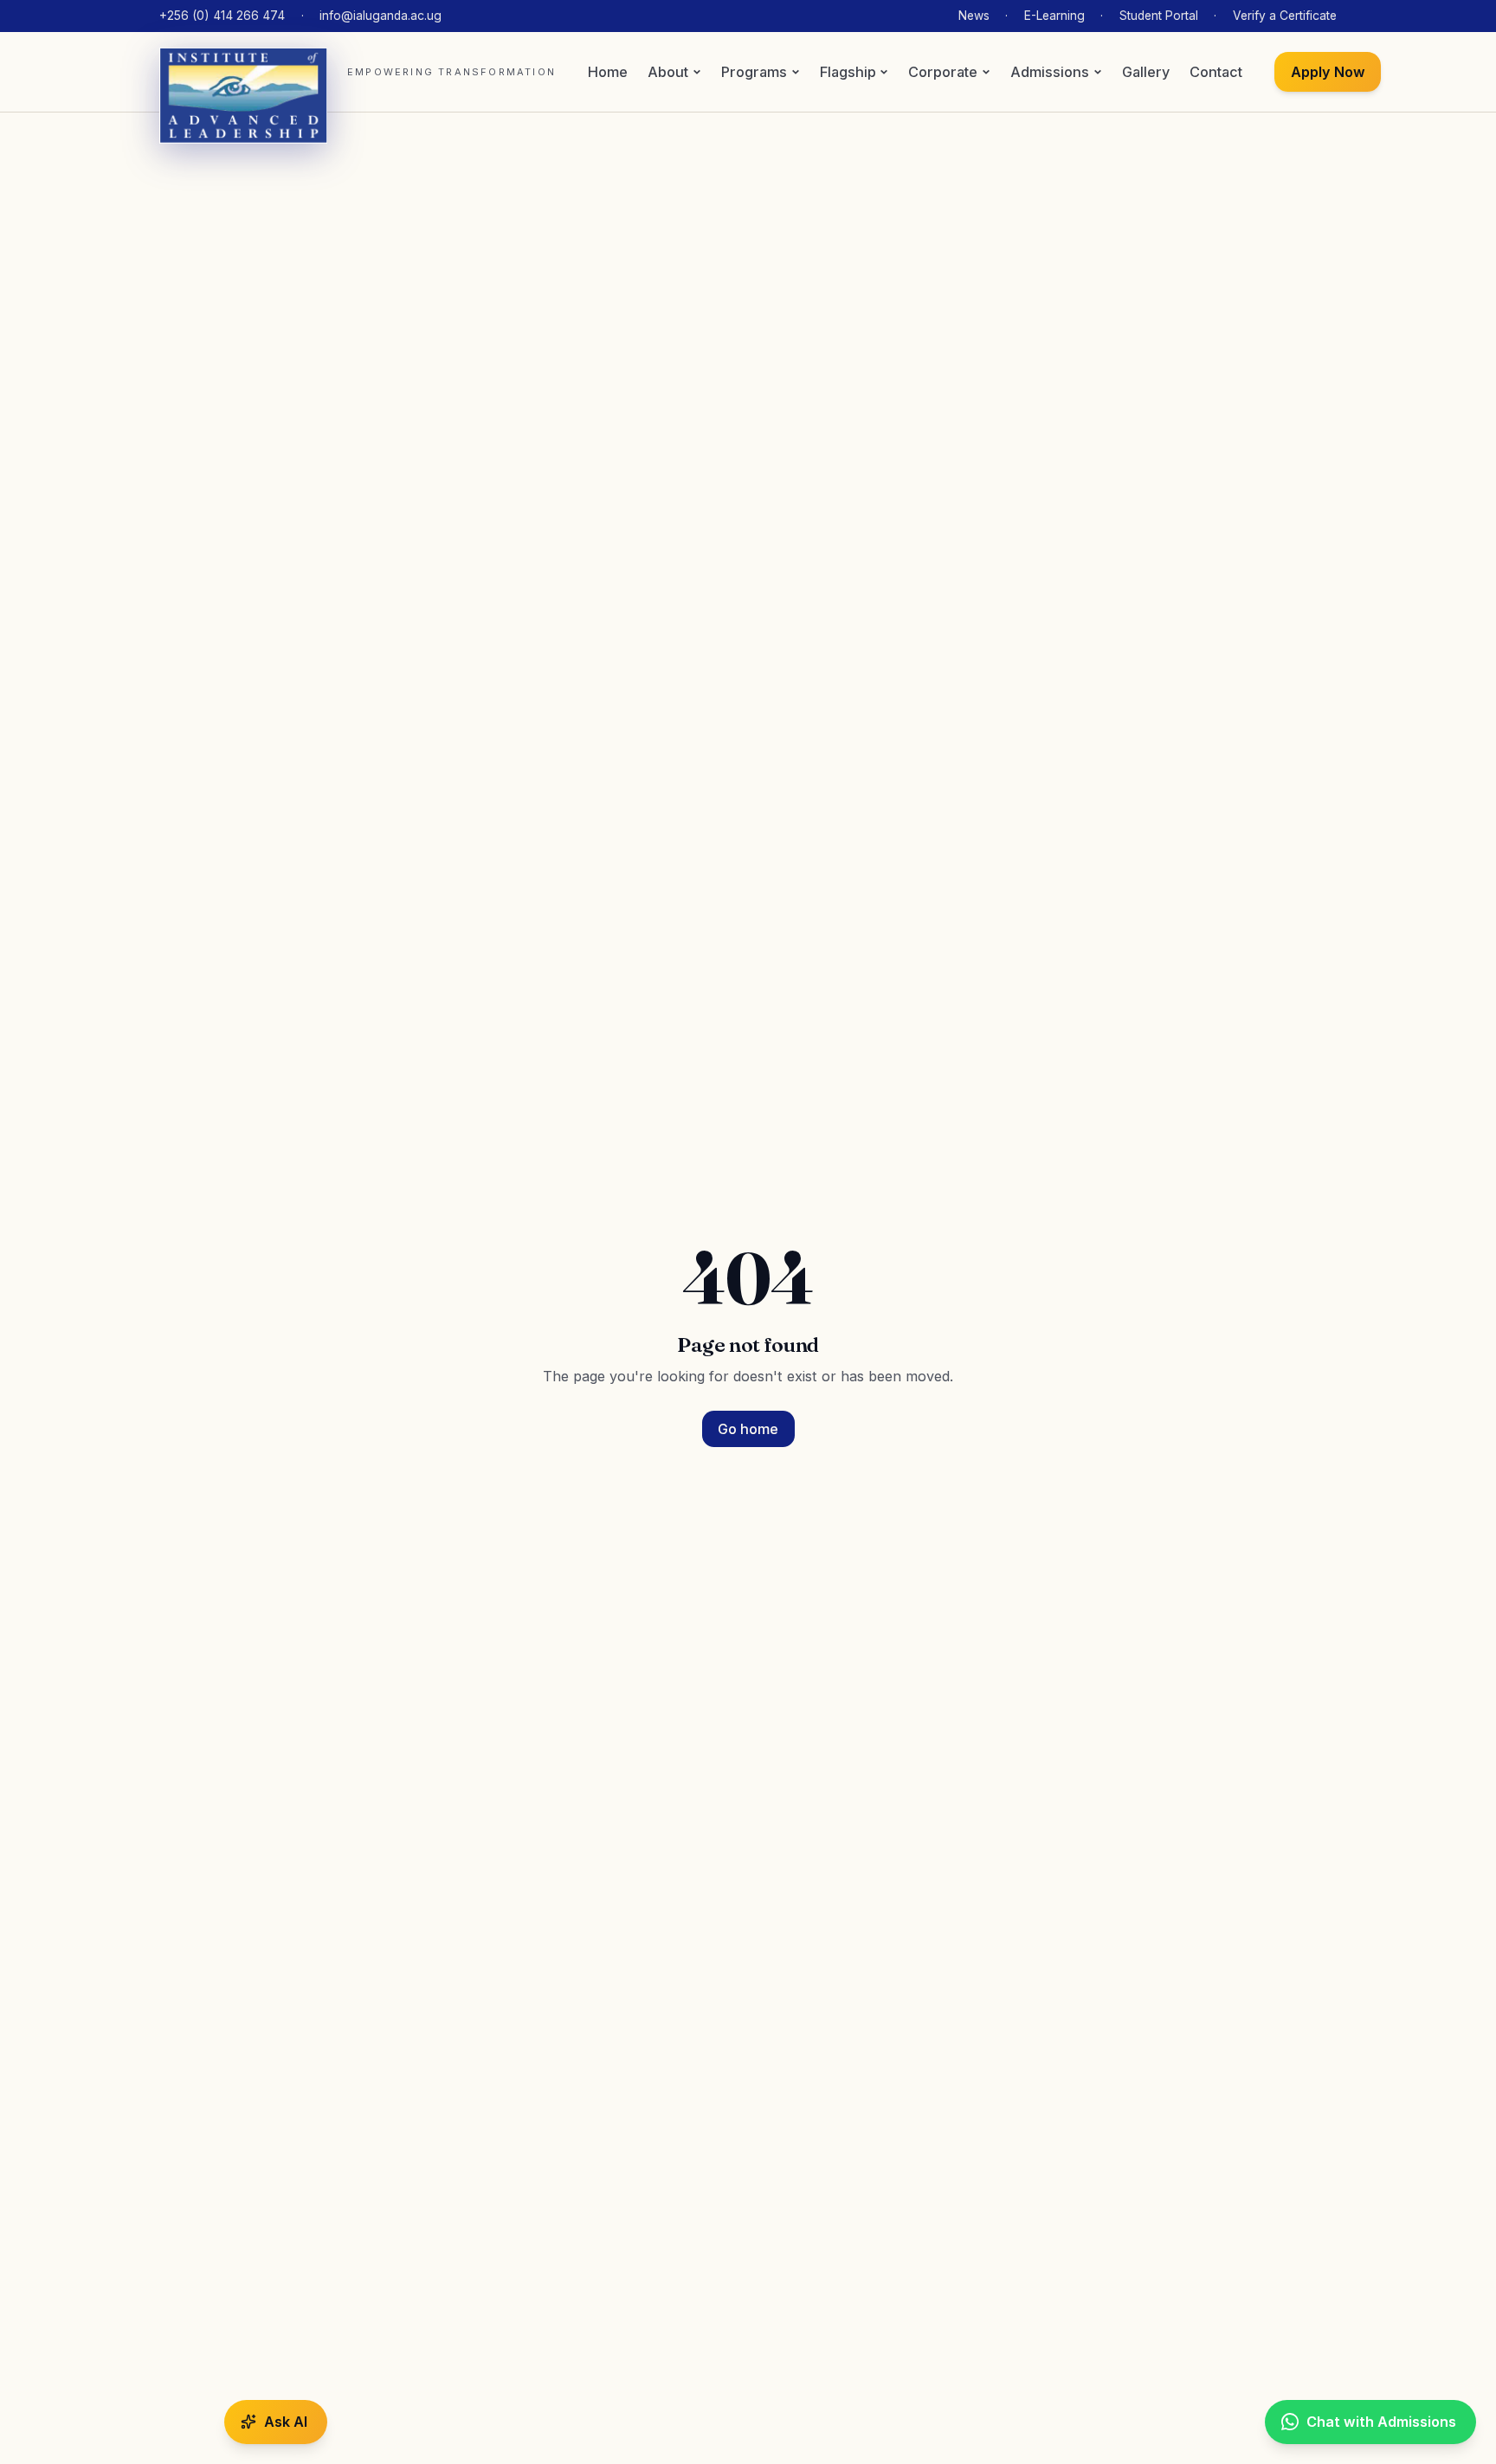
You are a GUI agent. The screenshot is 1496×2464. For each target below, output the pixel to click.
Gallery (1146, 72)
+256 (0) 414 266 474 (222, 16)
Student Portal (1159, 16)
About (668, 72)
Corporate (943, 72)
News (974, 16)
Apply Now (1328, 72)
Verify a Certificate (1285, 16)
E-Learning (1054, 16)
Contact (1216, 72)
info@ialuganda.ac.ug (380, 16)
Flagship (848, 72)
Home (608, 72)
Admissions (1050, 72)
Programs (754, 72)
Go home (748, 1429)
